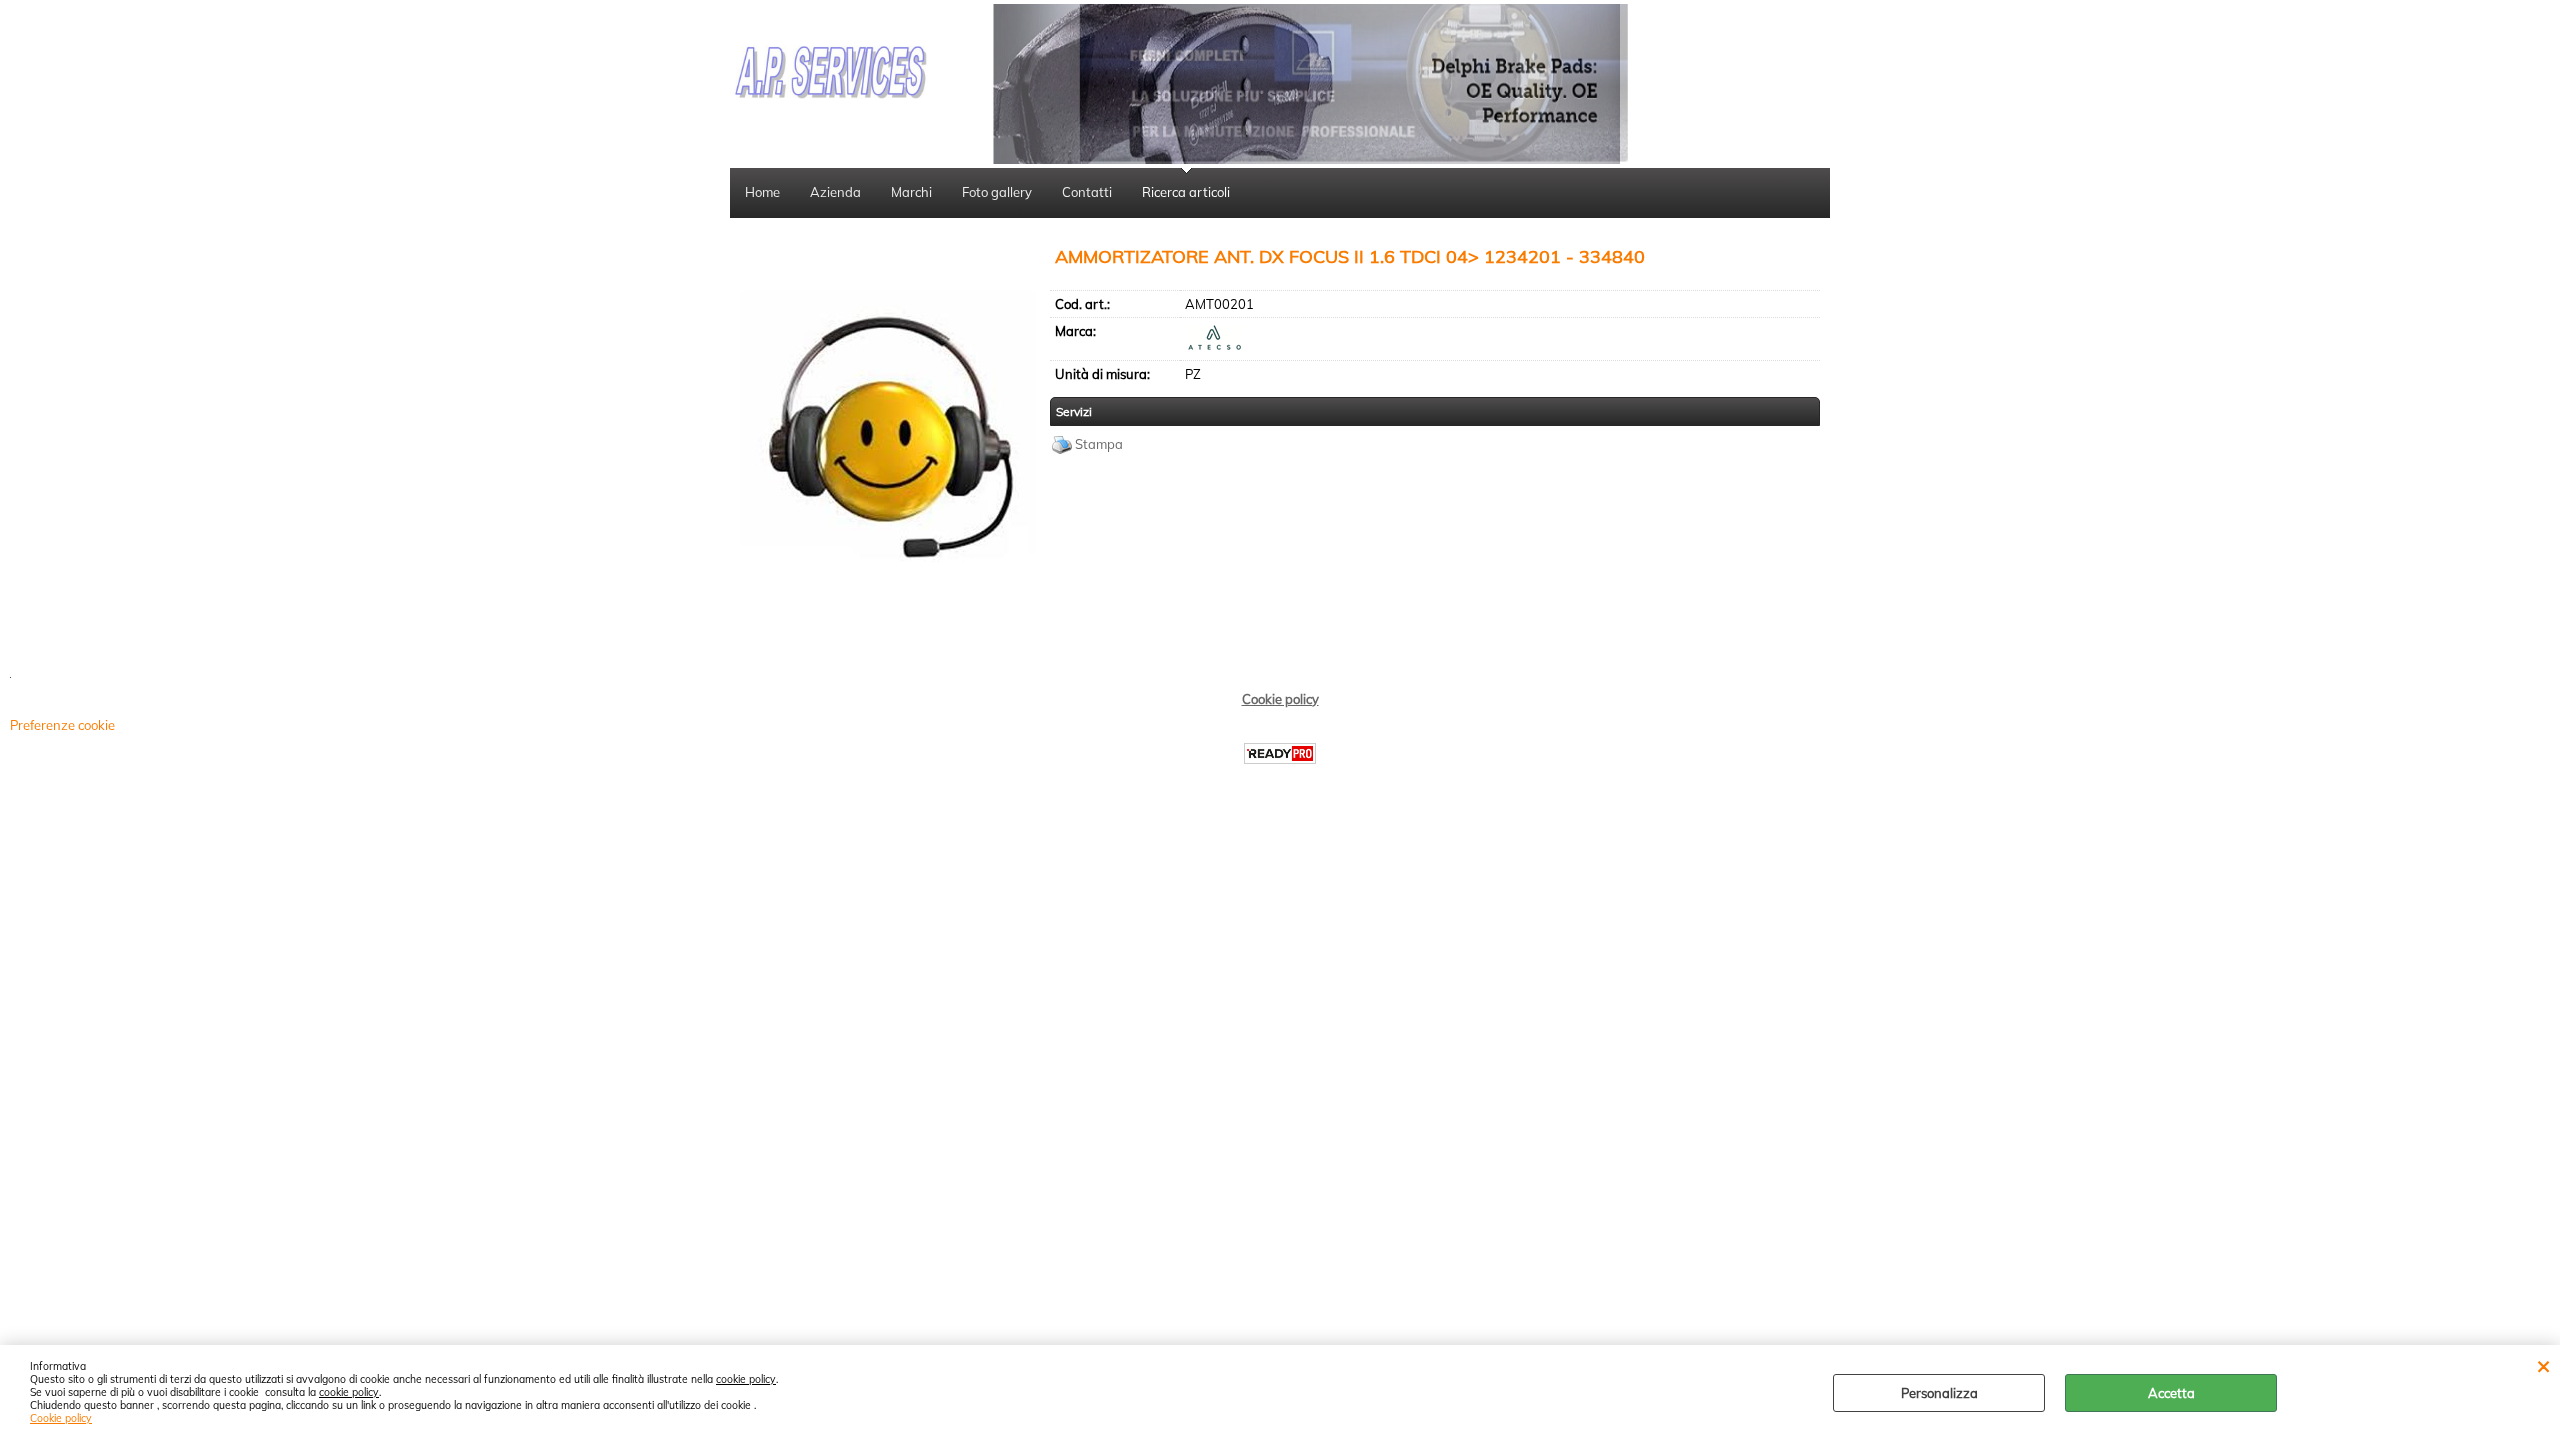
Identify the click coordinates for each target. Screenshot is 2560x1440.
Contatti (1087, 192)
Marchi (911, 192)
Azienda (835, 192)
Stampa (1099, 444)
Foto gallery (997, 192)
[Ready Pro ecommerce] (1280, 753)
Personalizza (1939, 1393)
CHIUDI (2543, 1365)
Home (762, 192)
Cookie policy (61, 1418)
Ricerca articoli (1186, 192)
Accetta (2171, 1393)
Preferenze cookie (62, 725)
